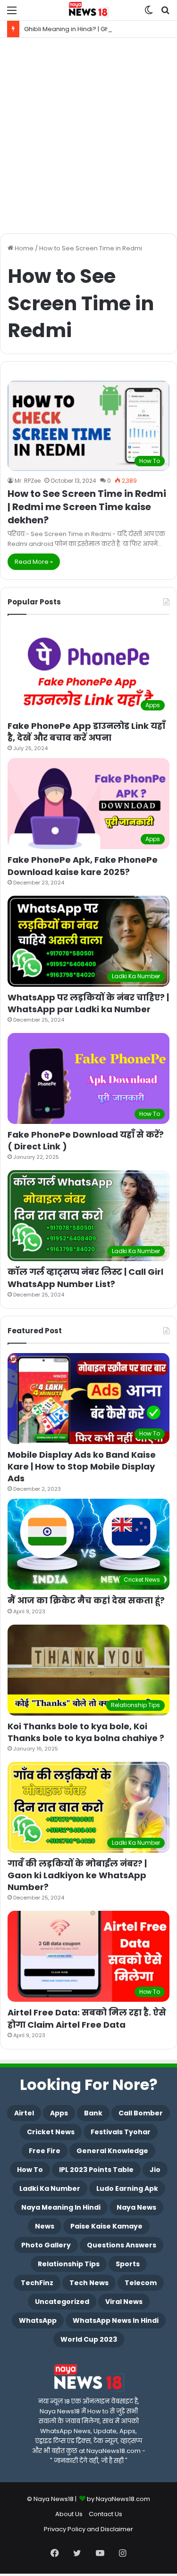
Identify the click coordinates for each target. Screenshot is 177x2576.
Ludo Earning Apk (127, 2188)
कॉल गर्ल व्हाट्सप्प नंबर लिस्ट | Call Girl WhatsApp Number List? (85, 1278)
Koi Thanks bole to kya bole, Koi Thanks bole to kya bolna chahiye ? (86, 1732)
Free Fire (45, 2151)
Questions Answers (122, 2245)
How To (30, 2170)
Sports (128, 2264)
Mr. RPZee (28, 481)
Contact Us (105, 2514)
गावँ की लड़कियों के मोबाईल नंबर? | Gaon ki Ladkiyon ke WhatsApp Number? (77, 1875)
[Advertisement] (88, 136)
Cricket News (51, 2132)
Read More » (34, 562)
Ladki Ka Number (50, 2188)
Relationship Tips (69, 2264)
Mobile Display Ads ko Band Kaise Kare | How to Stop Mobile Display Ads (82, 1466)
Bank (93, 2113)
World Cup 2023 (89, 2339)
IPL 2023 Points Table (96, 2170)
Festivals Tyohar (121, 2132)
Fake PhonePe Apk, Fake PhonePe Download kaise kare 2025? (83, 866)
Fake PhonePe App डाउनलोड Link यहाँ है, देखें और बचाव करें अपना (86, 732)
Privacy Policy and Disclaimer (88, 2529)
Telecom (141, 2283)
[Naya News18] (88, 10)
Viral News (124, 2302)
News (45, 2226)
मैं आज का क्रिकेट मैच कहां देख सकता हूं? (86, 1600)
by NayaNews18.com (118, 2499)
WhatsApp (38, 2320)
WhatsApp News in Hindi (116, 2320)
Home (23, 248)
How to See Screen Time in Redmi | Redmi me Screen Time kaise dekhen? (87, 507)
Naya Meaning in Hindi (61, 2207)
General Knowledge (112, 2151)
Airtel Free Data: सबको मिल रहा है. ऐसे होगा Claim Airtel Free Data (87, 2018)
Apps (59, 2113)
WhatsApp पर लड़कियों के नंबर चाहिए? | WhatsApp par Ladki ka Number (88, 1003)
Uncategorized (62, 2302)
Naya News (136, 2207)
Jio (155, 2170)
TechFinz (37, 2283)
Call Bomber (141, 2113)
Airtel (24, 2113)
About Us (69, 2514)
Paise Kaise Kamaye (106, 2226)
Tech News (89, 2283)
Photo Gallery (46, 2245)
